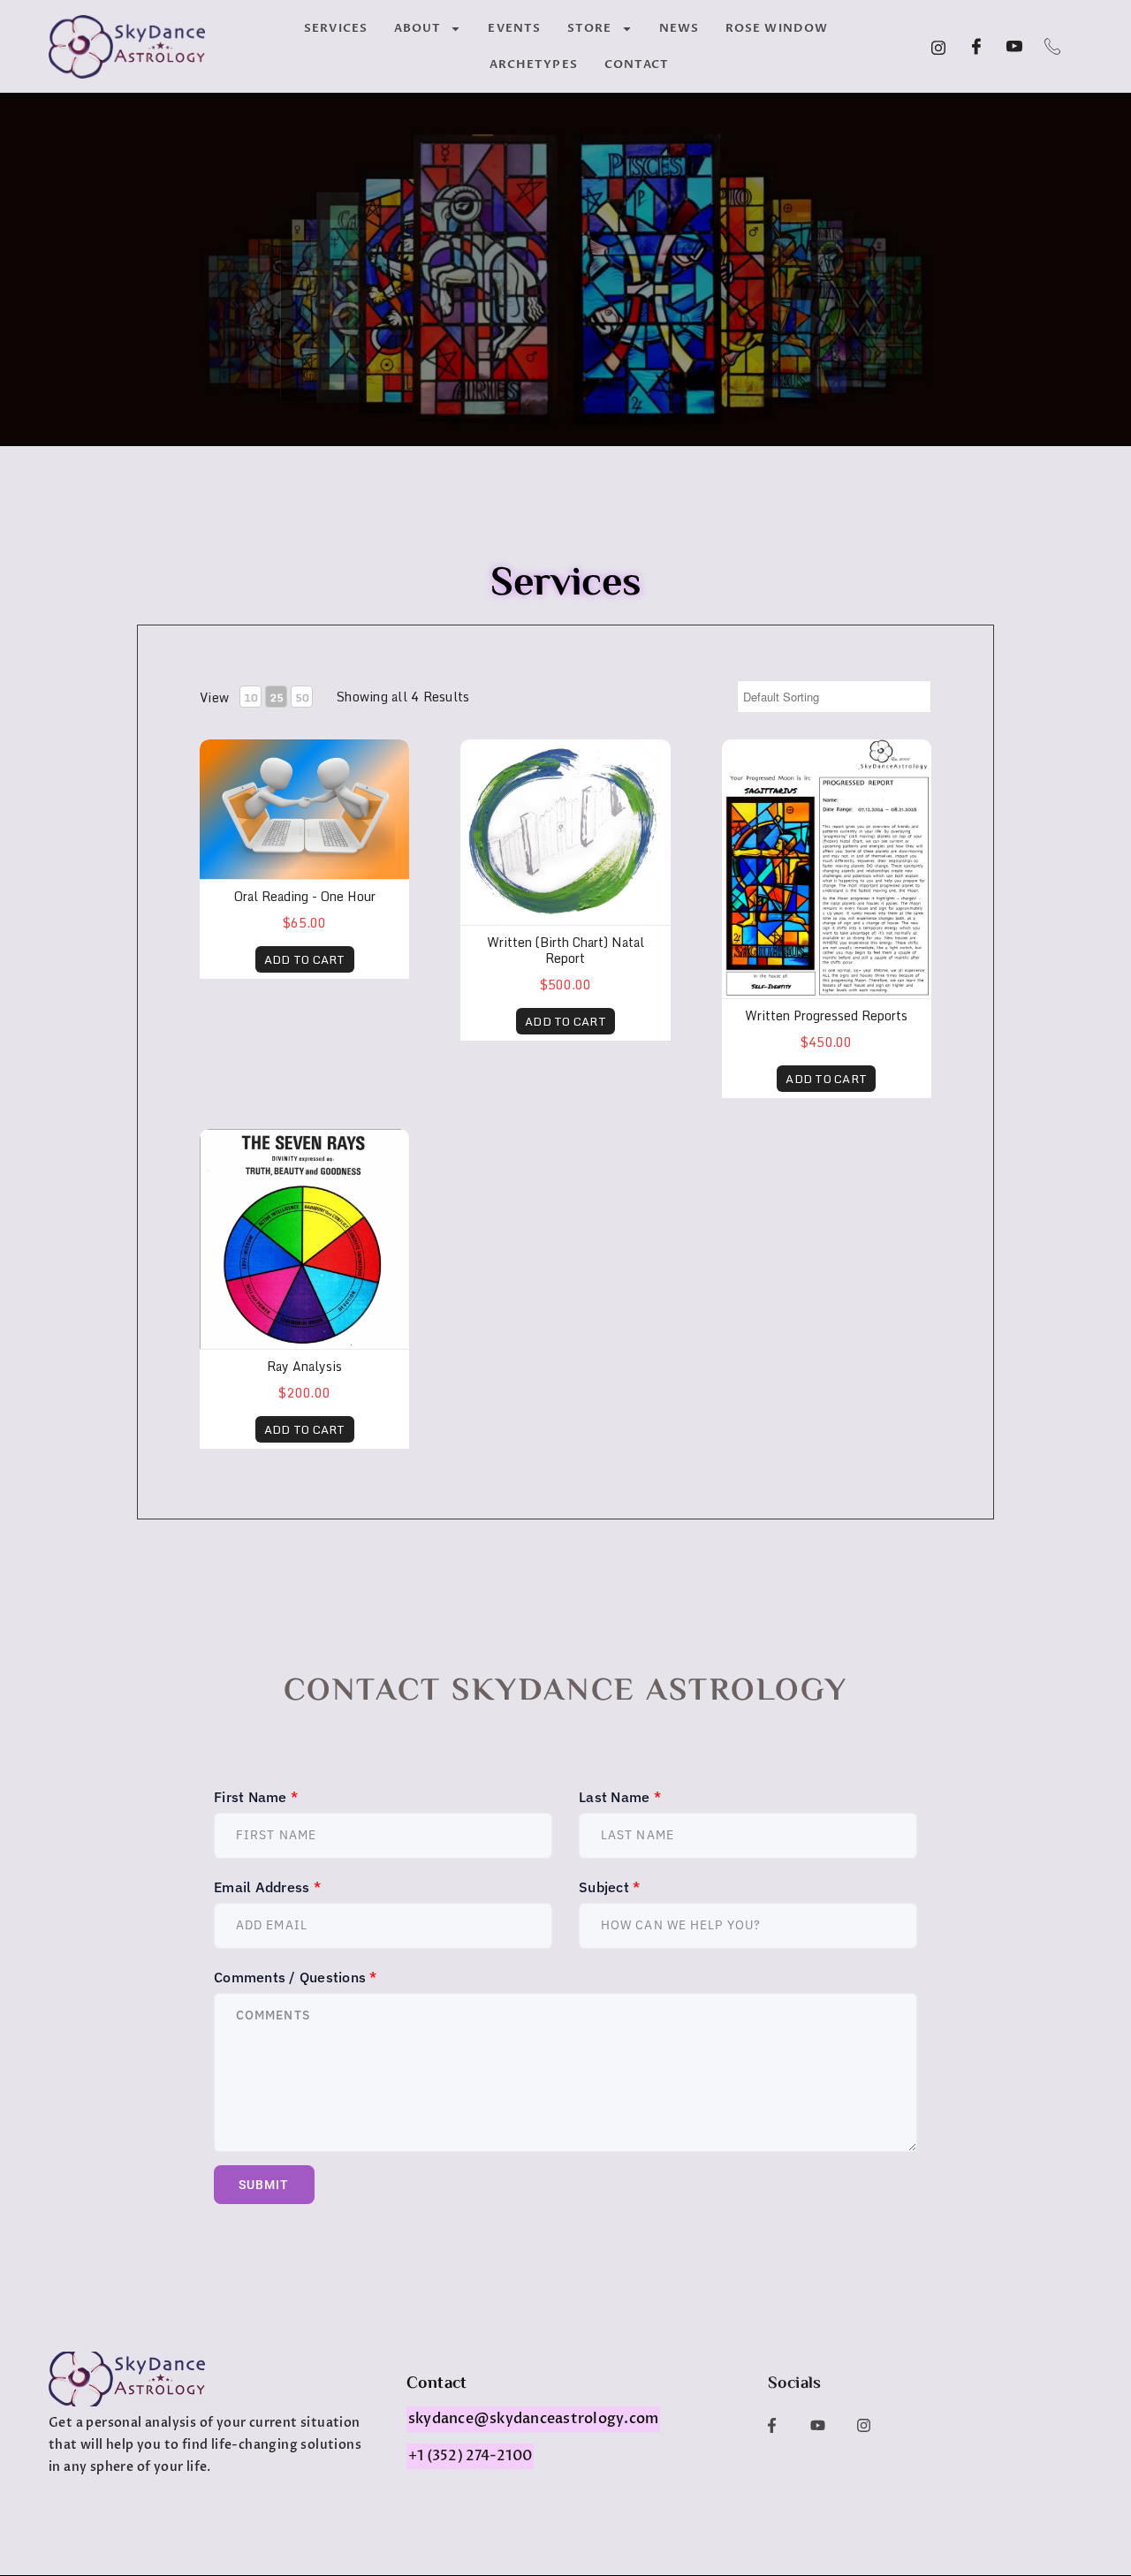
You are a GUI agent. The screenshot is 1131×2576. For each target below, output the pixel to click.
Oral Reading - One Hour (305, 896)
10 (250, 697)
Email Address (267, 1887)
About (418, 28)
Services (336, 28)
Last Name (620, 1797)
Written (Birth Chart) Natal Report (565, 950)
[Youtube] (818, 2425)
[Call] (1052, 47)
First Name (256, 1797)
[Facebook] (976, 47)
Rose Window (777, 28)
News (679, 28)
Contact (637, 64)
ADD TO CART (305, 959)
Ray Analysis (304, 1366)
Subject (609, 1887)
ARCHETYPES (534, 64)
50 (302, 697)
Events (514, 28)
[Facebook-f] (772, 2425)
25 (276, 697)
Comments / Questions (296, 1977)
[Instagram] (938, 47)
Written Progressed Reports (826, 1015)
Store (590, 28)
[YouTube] (1014, 47)
